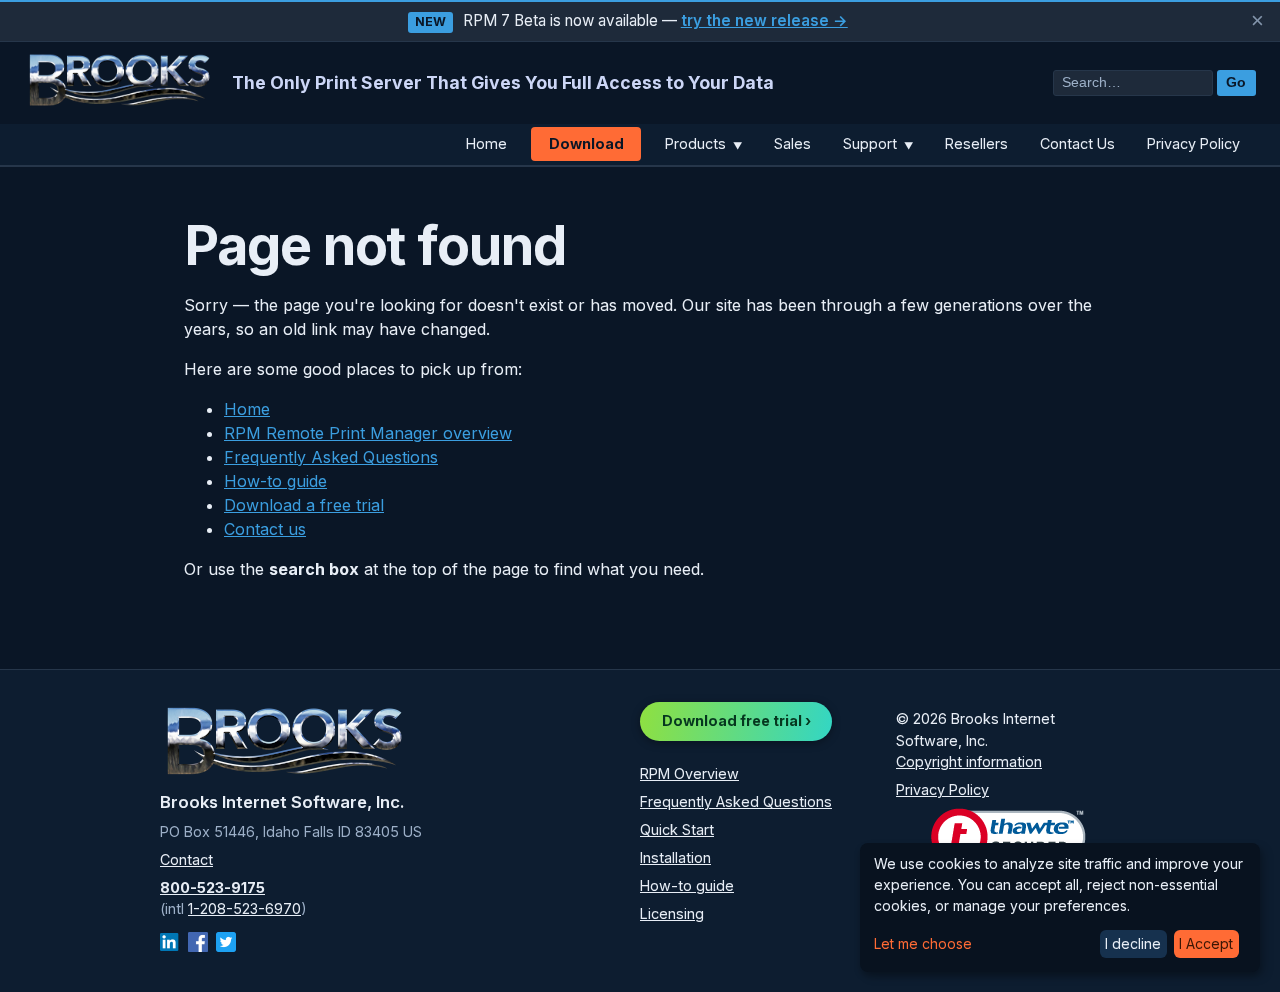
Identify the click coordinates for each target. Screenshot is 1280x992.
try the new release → (764, 20)
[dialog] (1060, 907)
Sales (792, 143)
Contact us (265, 529)
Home (486, 143)
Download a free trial (304, 505)
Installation (675, 857)
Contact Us (1077, 143)
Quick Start (677, 829)
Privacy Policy (1193, 143)
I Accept (1206, 943)
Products (703, 143)
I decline (1133, 943)
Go (1236, 82)
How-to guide (275, 481)
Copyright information (969, 761)
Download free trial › (736, 720)
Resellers (976, 143)
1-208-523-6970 (244, 908)
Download (586, 143)
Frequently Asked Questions (331, 457)
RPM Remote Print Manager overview (368, 433)
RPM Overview (689, 773)
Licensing (672, 913)
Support (878, 143)
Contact (186, 859)
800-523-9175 (212, 887)
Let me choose (923, 943)
